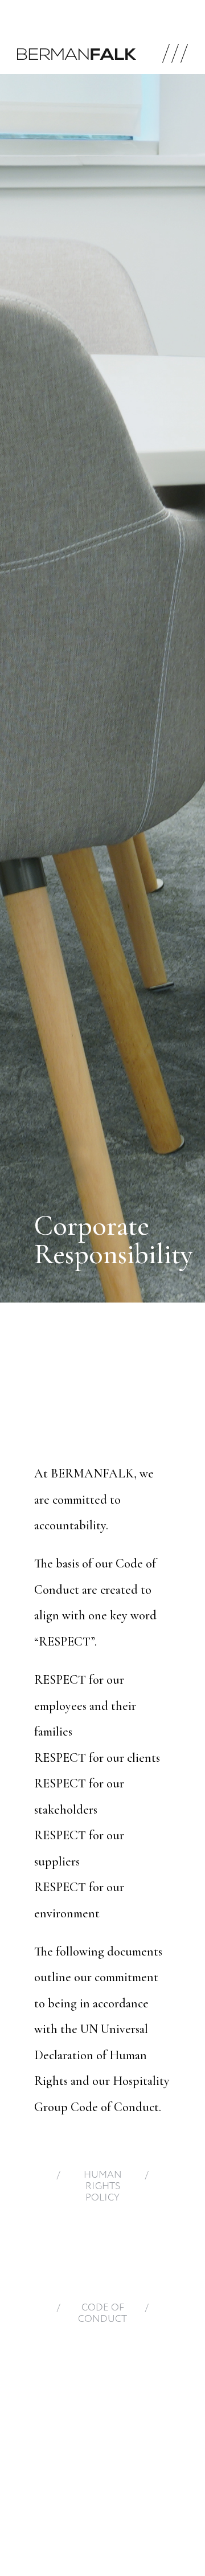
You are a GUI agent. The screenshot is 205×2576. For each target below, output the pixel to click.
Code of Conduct (102, 2314)
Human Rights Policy (103, 2187)
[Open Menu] (175, 54)
